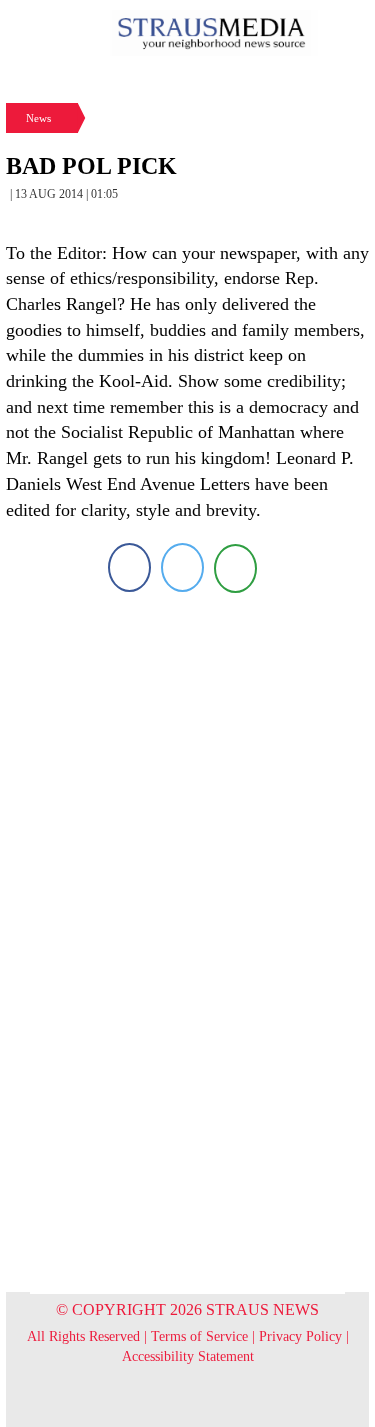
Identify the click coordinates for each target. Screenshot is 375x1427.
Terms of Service (199, 1336)
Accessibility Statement (188, 1356)
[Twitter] (182, 567)
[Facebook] (129, 567)
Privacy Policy (300, 1336)
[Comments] (235, 567)
